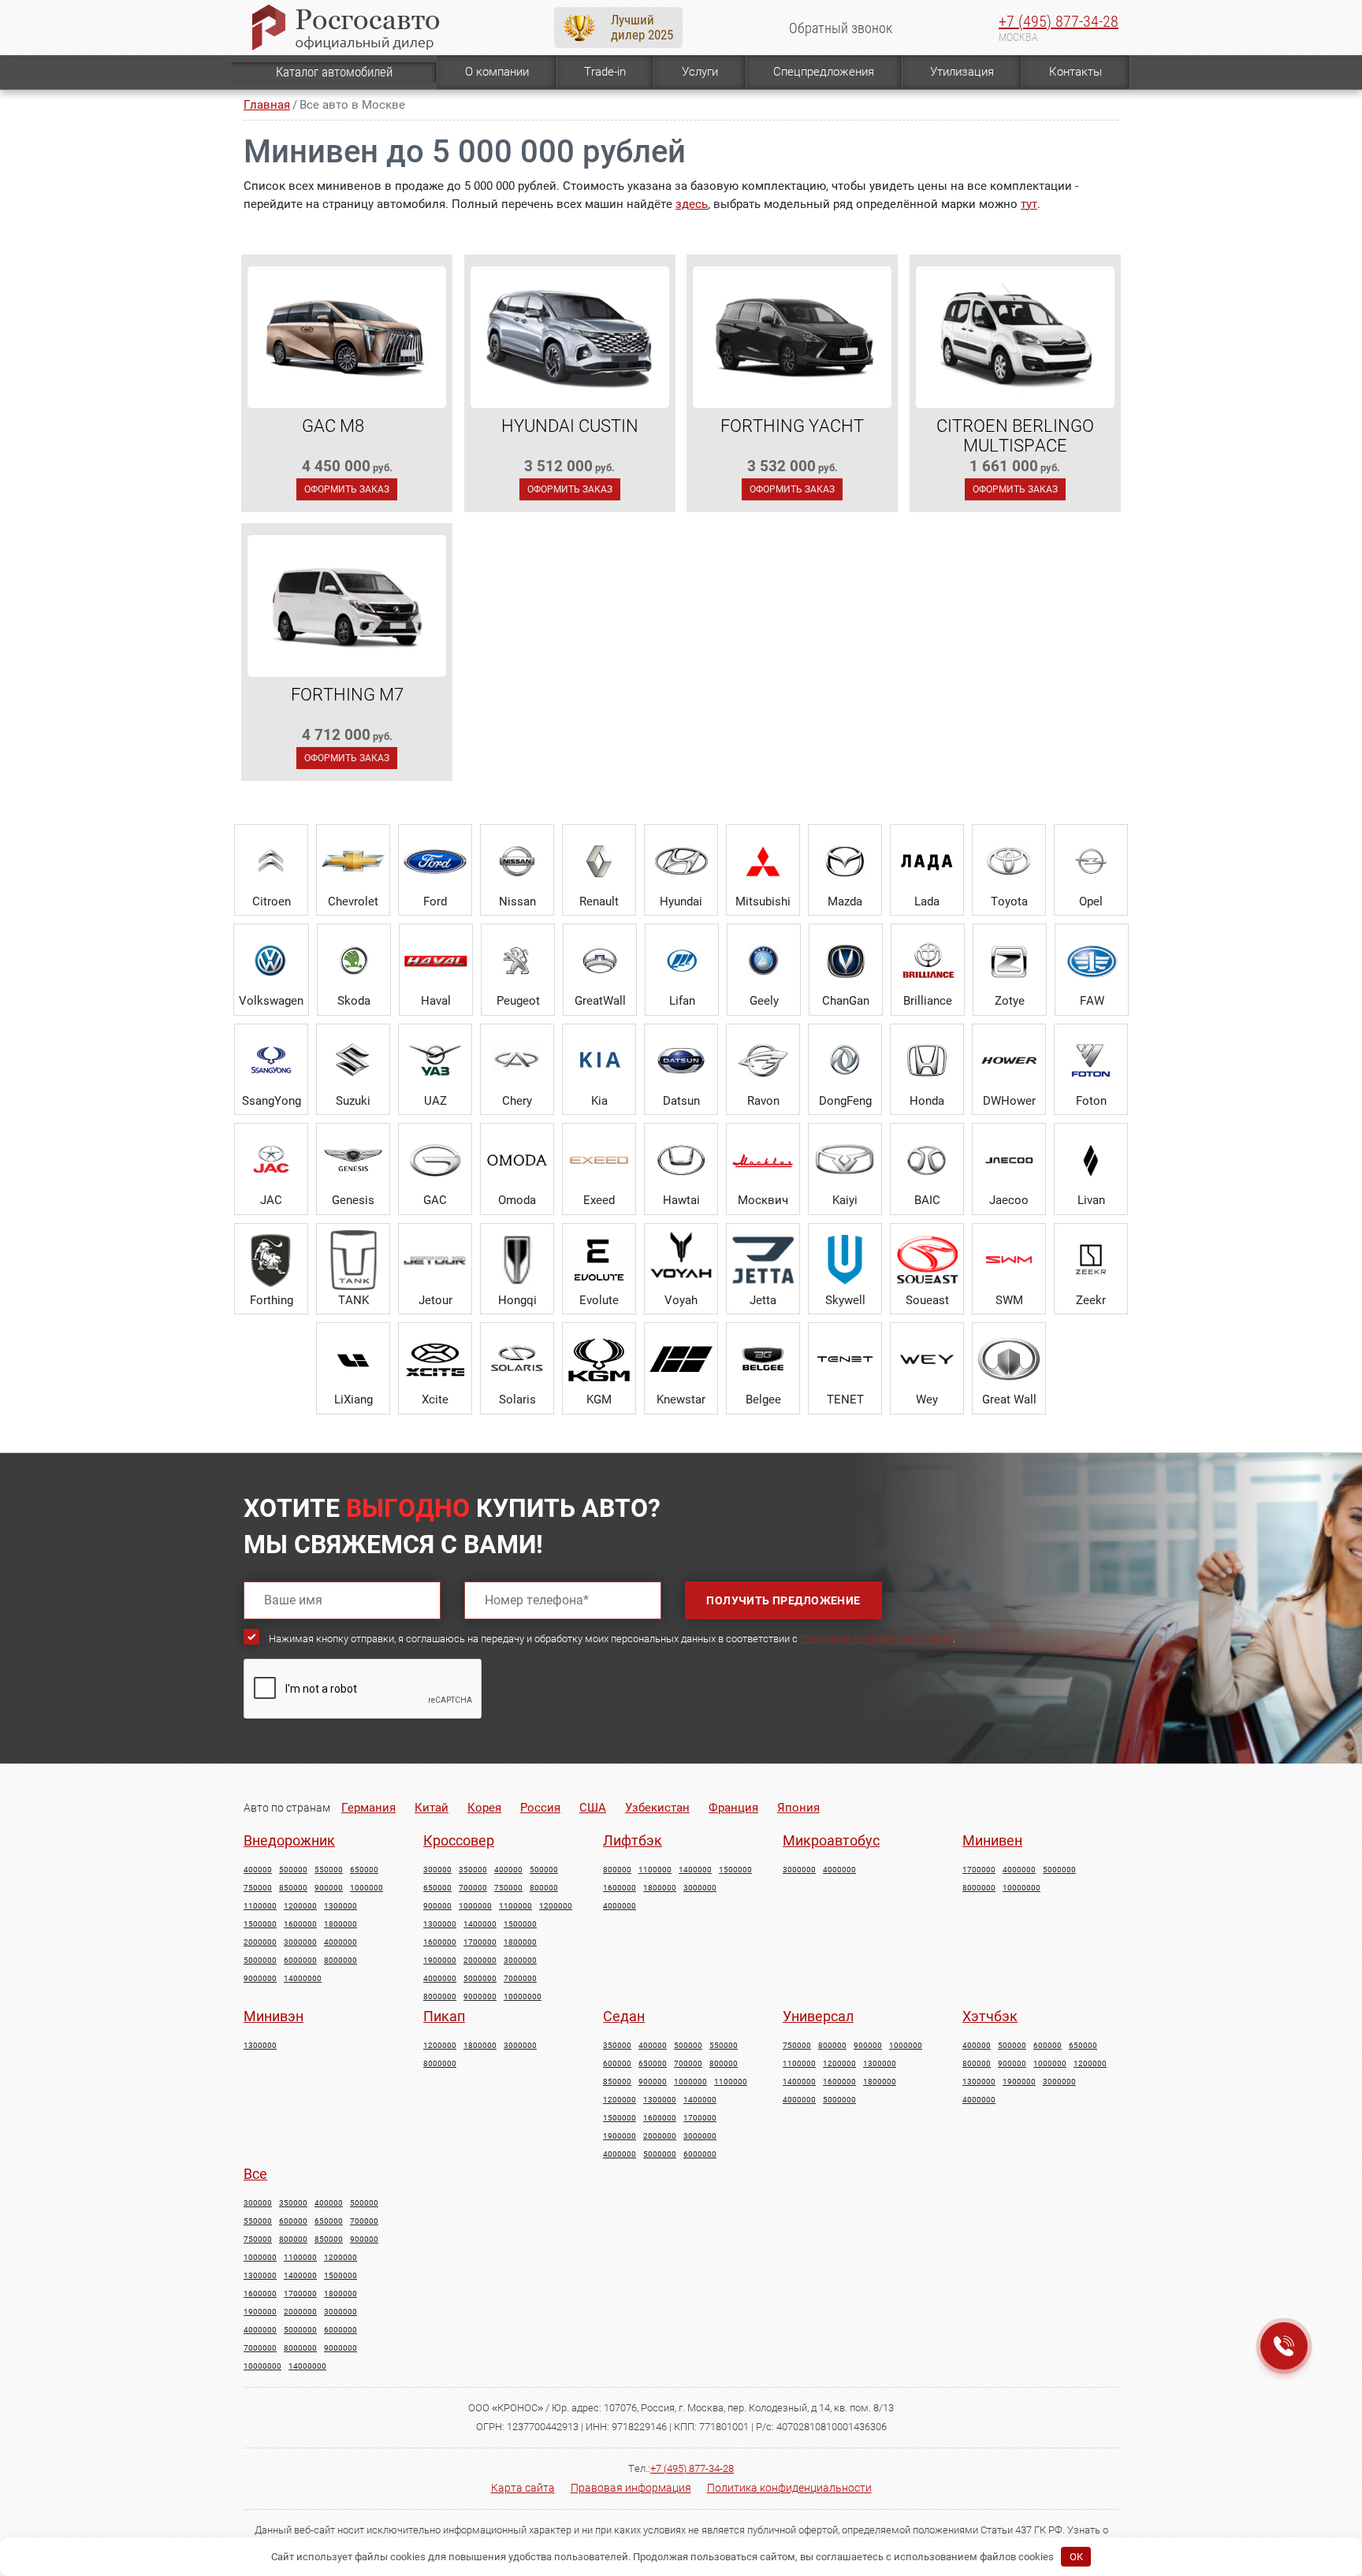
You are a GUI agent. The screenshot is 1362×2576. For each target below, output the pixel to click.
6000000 (300, 1961)
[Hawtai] (681, 1160)
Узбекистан (657, 1808)
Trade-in (605, 72)
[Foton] (1091, 1061)
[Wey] (927, 1359)
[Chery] (517, 1061)
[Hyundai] (681, 861)
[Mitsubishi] (763, 861)
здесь (692, 204)
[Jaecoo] (1009, 1160)
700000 (473, 1888)
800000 (544, 1888)
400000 (258, 1870)
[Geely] (764, 961)
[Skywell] (845, 1260)
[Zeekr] (1091, 1260)
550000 (329, 1870)
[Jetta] (763, 1260)
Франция (733, 1808)
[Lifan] (682, 961)
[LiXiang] (353, 1359)
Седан (624, 2016)
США (593, 1808)
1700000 (480, 1942)
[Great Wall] (1009, 1359)
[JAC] (271, 1160)
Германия (368, 1808)
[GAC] (435, 1160)
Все (255, 2174)
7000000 (520, 1979)
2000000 (260, 1942)
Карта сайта (523, 2488)
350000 (473, 1870)
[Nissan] (517, 861)
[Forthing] (271, 1260)
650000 (364, 1870)
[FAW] (1092, 961)
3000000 (300, 1942)
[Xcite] (435, 1359)
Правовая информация (631, 2488)
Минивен (992, 1840)
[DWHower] (1009, 1061)
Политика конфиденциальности (789, 2488)
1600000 (300, 1924)
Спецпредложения (824, 72)
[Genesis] (353, 1160)
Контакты (1075, 72)
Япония (798, 1808)
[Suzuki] (353, 1061)
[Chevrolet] (353, 861)
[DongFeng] (845, 1061)
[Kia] (599, 1061)
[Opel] (1091, 861)
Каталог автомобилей (334, 72)
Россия (540, 1808)
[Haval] (436, 961)
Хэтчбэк (990, 2016)
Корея (484, 1808)
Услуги (700, 72)
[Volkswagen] (271, 961)
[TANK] (353, 1260)
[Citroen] (271, 861)
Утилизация (962, 72)
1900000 (440, 1961)
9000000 (260, 1979)
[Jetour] (435, 1260)
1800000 (340, 1924)
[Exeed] (599, 1160)
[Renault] (599, 861)
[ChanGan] (846, 961)
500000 (293, 1870)
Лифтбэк (633, 1840)
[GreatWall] (600, 961)
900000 (329, 1888)
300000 (437, 1870)
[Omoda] (517, 1160)
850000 (293, 1888)
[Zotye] (1010, 961)
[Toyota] (1009, 861)
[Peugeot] (518, 961)
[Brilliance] (928, 961)
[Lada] (927, 861)
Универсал (818, 2016)
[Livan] (1091, 1160)
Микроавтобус (831, 1840)
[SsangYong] (271, 1061)
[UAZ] (435, 1061)
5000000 (260, 1961)
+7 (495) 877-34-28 (1059, 21)
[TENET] (845, 1359)
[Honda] (927, 1061)
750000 (258, 1888)
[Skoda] (354, 961)
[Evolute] (599, 1260)
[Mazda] (845, 861)
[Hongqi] (517, 1260)
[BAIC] (927, 1160)
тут (1029, 204)
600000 (617, 2064)
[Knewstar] (681, 1359)
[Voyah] (681, 1260)
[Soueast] (927, 1260)
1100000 (260, 1906)
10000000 (523, 1997)
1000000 (367, 1888)
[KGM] (599, 1359)
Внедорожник (289, 1840)
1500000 (260, 1924)
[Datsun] (681, 1061)
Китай (432, 1808)
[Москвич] (763, 1160)
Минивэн (274, 2016)
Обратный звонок (841, 28)
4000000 (340, 1942)
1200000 (300, 1906)
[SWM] (1009, 1260)
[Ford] (435, 861)
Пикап (444, 2016)
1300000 (340, 1906)
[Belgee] (763, 1359)
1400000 (480, 1924)
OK (1076, 2557)
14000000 (303, 1979)
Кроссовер (459, 1840)
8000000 (340, 1961)
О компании (497, 72)
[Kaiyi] (845, 1160)
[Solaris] (517, 1359)
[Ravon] (763, 1061)
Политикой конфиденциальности (876, 1639)
